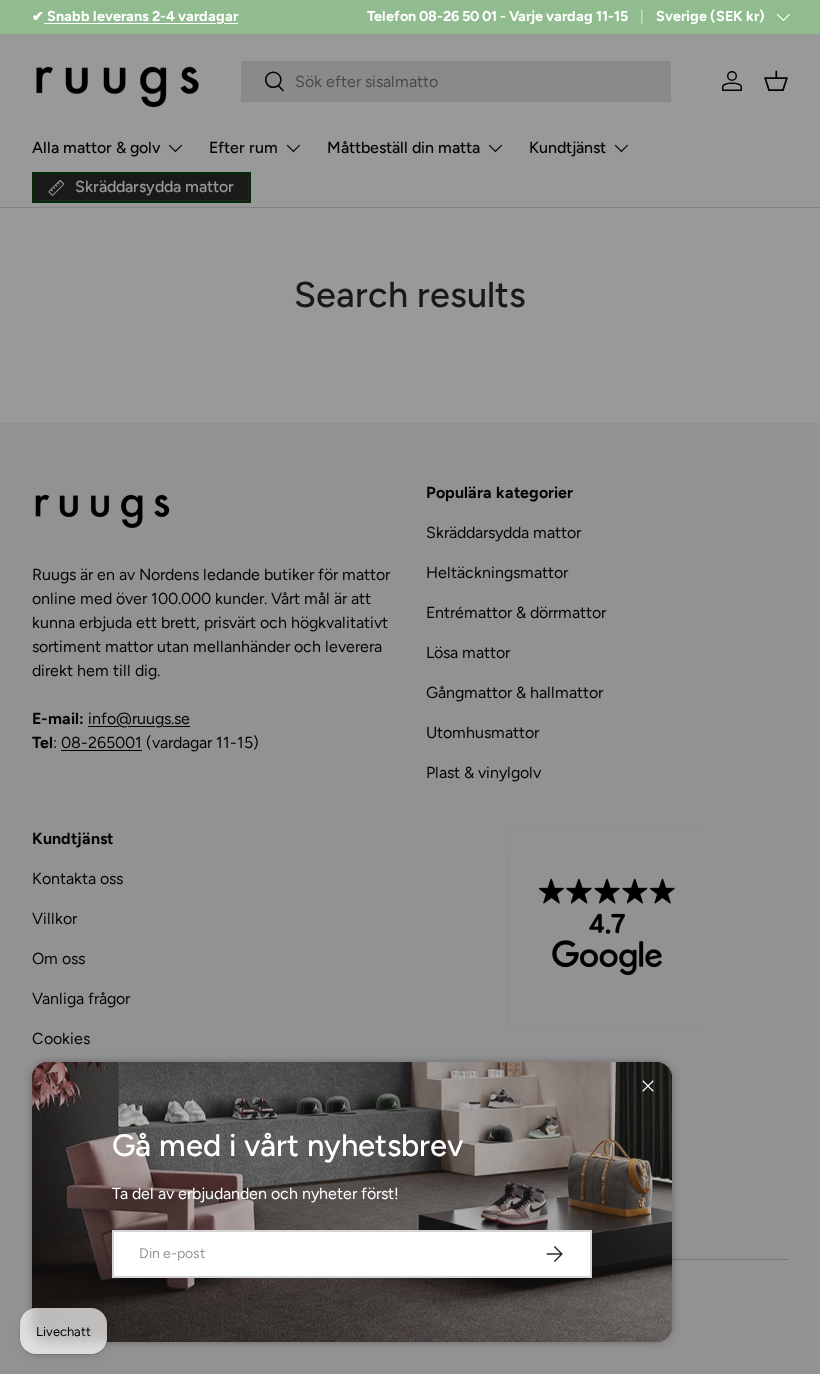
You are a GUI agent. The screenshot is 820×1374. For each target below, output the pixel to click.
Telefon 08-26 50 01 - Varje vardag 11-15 (497, 16)
